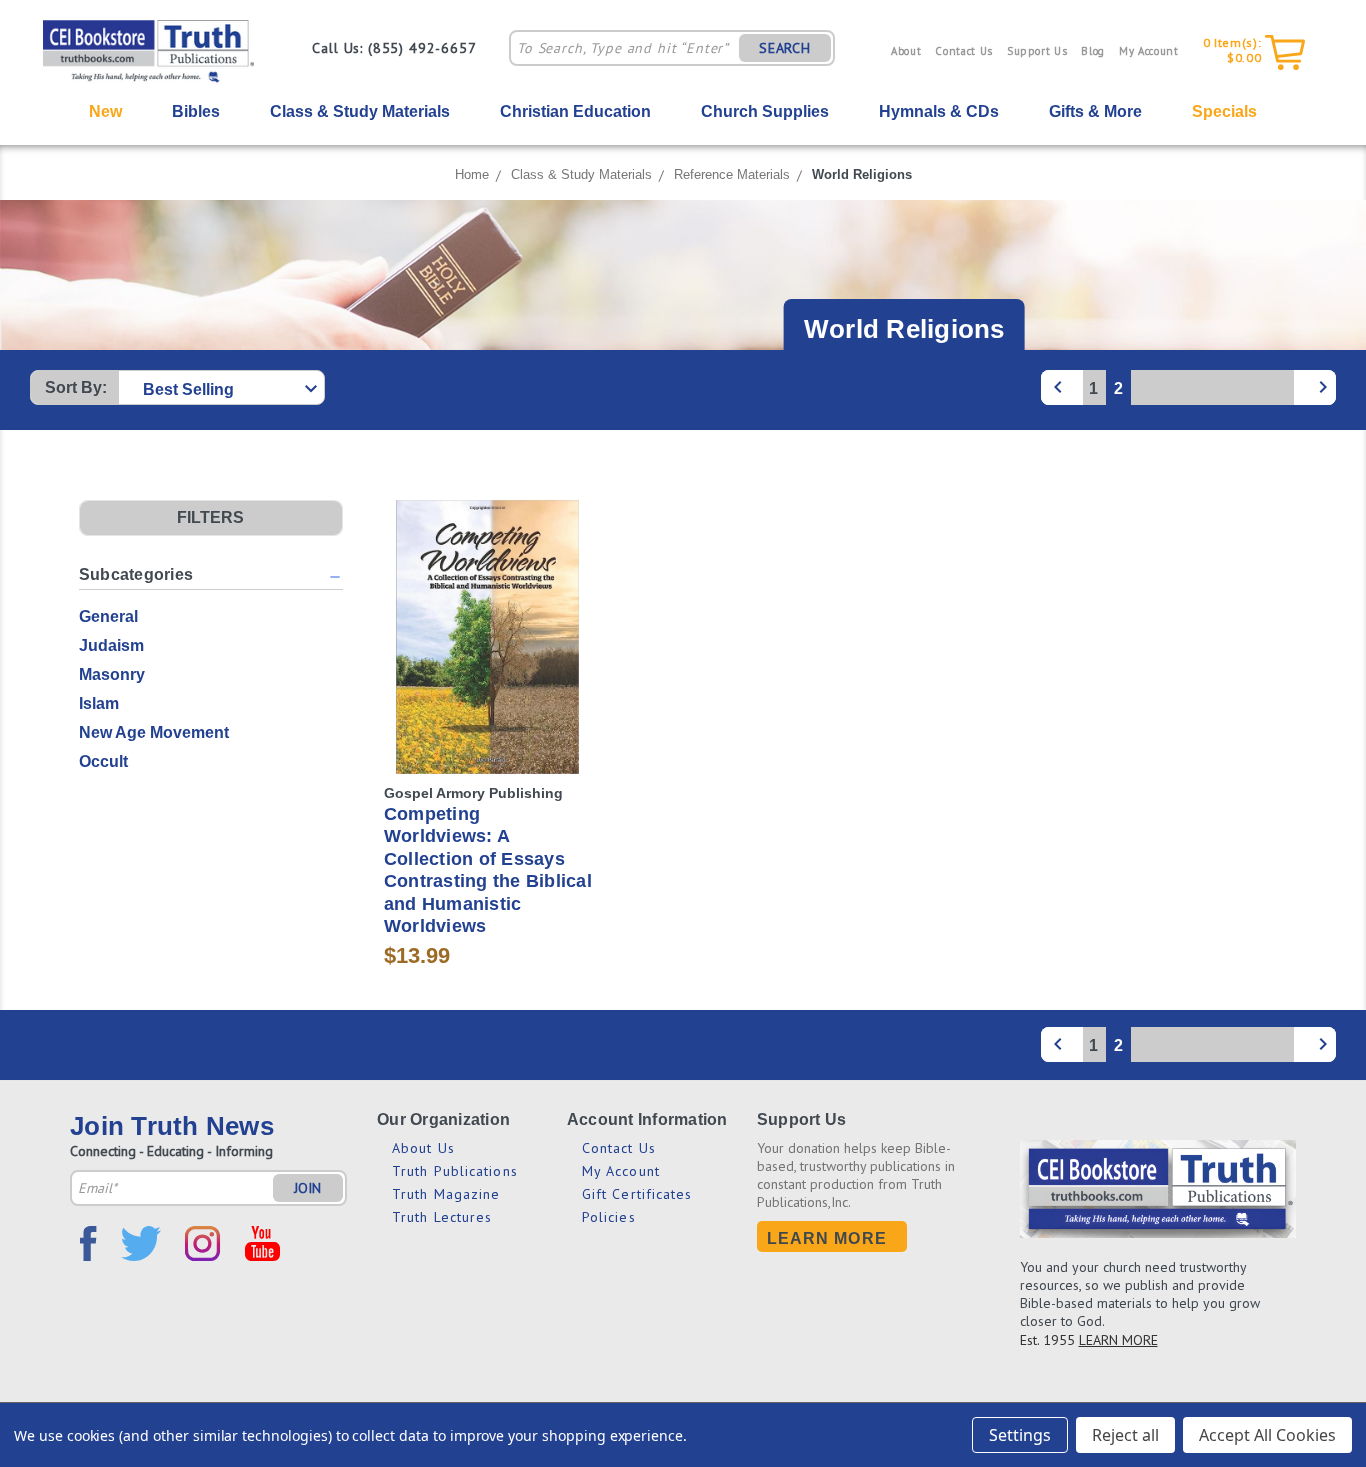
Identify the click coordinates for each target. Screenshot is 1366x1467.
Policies (609, 1217)
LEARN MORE (1118, 1340)
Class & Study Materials (360, 111)
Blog (1093, 51)
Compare (481, 637)
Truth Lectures (442, 1217)
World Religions (862, 174)
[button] (211, 518)
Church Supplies (765, 111)
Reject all (1125, 1435)
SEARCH (785, 48)
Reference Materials (732, 174)
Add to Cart (487, 672)
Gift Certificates (637, 1194)
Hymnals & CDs (939, 111)
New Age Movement (154, 732)
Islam (99, 703)
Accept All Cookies (1267, 1435)
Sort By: (76, 387)
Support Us (1037, 51)
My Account (1149, 51)
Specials (1224, 111)
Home (472, 174)
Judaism (111, 645)
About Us (423, 1148)
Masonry (112, 674)
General (108, 616)
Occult (103, 761)
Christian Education (575, 111)
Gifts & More (1095, 111)
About (906, 51)
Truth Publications (455, 1171)
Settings (1020, 1435)
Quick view (488, 600)
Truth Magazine (446, 1194)
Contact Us (964, 51)
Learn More (827, 1238)
